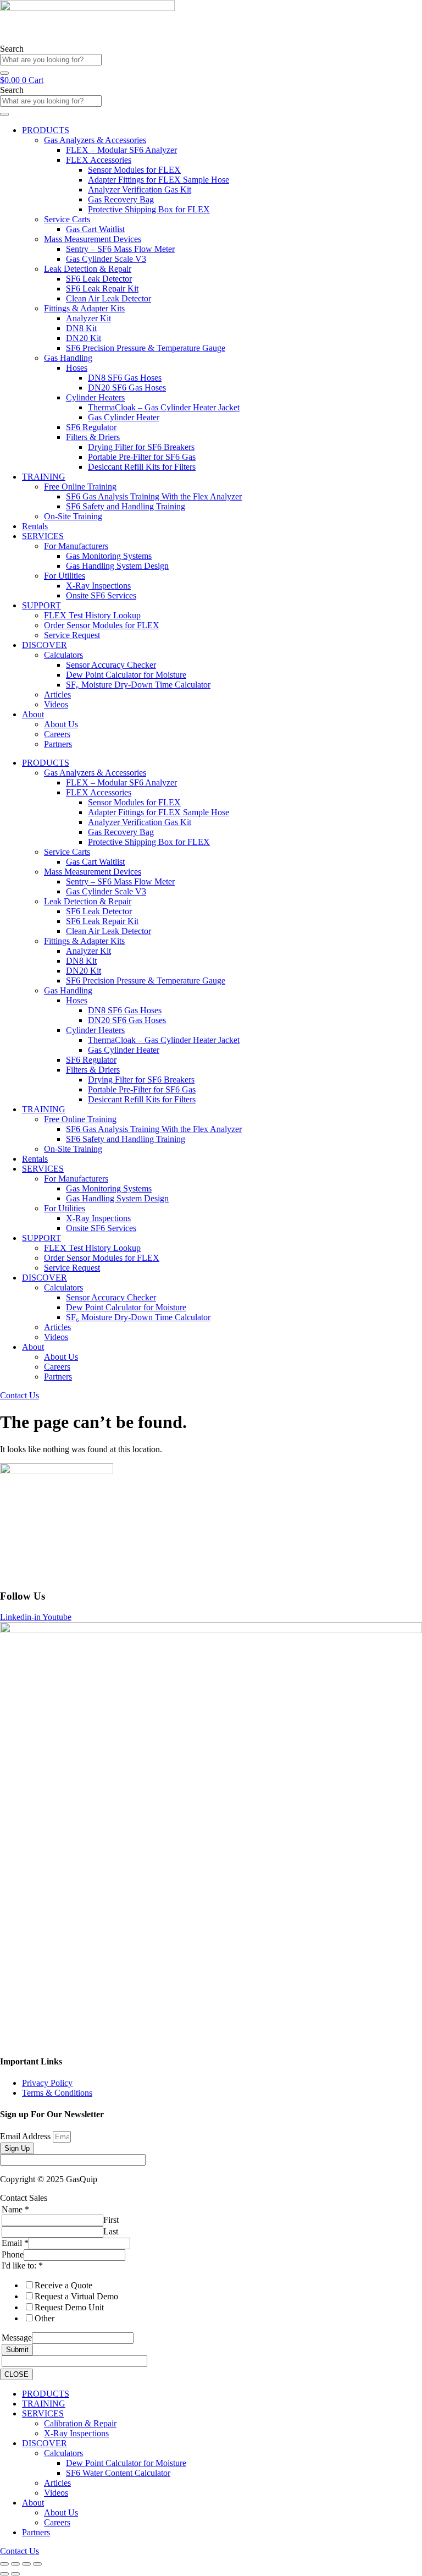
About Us (61, 724)
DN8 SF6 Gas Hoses (125, 378)
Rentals (35, 526)
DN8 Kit (81, 328)
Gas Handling (68, 358)
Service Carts (67, 219)
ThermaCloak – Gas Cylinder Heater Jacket (164, 407)
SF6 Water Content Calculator (118, 2473)
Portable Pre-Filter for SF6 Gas (142, 457)
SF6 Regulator (91, 427)
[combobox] (51, 60)
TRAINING (44, 477)
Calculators (63, 655)
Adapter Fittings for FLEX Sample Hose (159, 180)
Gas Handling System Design (117, 566)
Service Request (72, 635)
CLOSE (16, 2374)
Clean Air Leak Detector (109, 298)
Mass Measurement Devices (93, 239)
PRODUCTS (46, 130)
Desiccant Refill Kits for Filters (142, 467)
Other (45, 2318)
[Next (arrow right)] (15, 2574)
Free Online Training (80, 487)
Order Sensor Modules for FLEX (102, 625)
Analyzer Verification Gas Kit (140, 190)
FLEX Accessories (99, 160)
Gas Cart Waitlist (95, 229)
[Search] (4, 73)
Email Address (26, 2136)
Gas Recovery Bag (121, 199)
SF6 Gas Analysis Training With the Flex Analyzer (154, 496)
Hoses (77, 368)
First (111, 2220)
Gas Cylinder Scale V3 (106, 259)
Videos (56, 704)
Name (15, 2209)
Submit (17, 2350)
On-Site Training (73, 516)
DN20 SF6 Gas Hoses (127, 388)
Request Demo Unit (69, 2307)
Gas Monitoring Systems (109, 556)
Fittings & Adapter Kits (84, 308)
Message (17, 2338)
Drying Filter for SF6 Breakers (141, 447)
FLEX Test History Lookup (92, 615)
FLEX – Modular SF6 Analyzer (121, 150)
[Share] (26, 2564)
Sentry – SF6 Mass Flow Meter (120, 249)
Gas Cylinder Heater (124, 417)
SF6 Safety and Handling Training (126, 506)
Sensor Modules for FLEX (134, 170)
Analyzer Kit (88, 318)
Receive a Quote (63, 2285)
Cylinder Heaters (95, 397)
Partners (58, 744)
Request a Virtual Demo (76, 2296)
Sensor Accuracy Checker (111, 665)
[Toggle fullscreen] (15, 2564)
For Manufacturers (76, 546)
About (33, 714)
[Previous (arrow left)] (4, 2574)
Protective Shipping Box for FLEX (149, 209)
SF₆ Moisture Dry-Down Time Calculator (138, 685)
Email (15, 2243)
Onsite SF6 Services (101, 595)
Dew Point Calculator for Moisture (126, 675)
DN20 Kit (84, 338)
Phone (13, 2254)
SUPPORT (41, 605)
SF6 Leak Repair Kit (102, 289)
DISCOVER (45, 645)
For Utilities (65, 576)
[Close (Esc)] (37, 2564)
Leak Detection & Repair (88, 269)
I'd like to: (22, 2265)
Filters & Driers (93, 437)
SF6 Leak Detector (99, 279)
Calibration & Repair (80, 2423)
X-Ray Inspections (98, 586)
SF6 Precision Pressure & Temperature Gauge (146, 348)
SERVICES (43, 536)
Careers (57, 734)
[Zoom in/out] (4, 2564)
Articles (57, 694)
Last (111, 2231)
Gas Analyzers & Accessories (95, 140)
